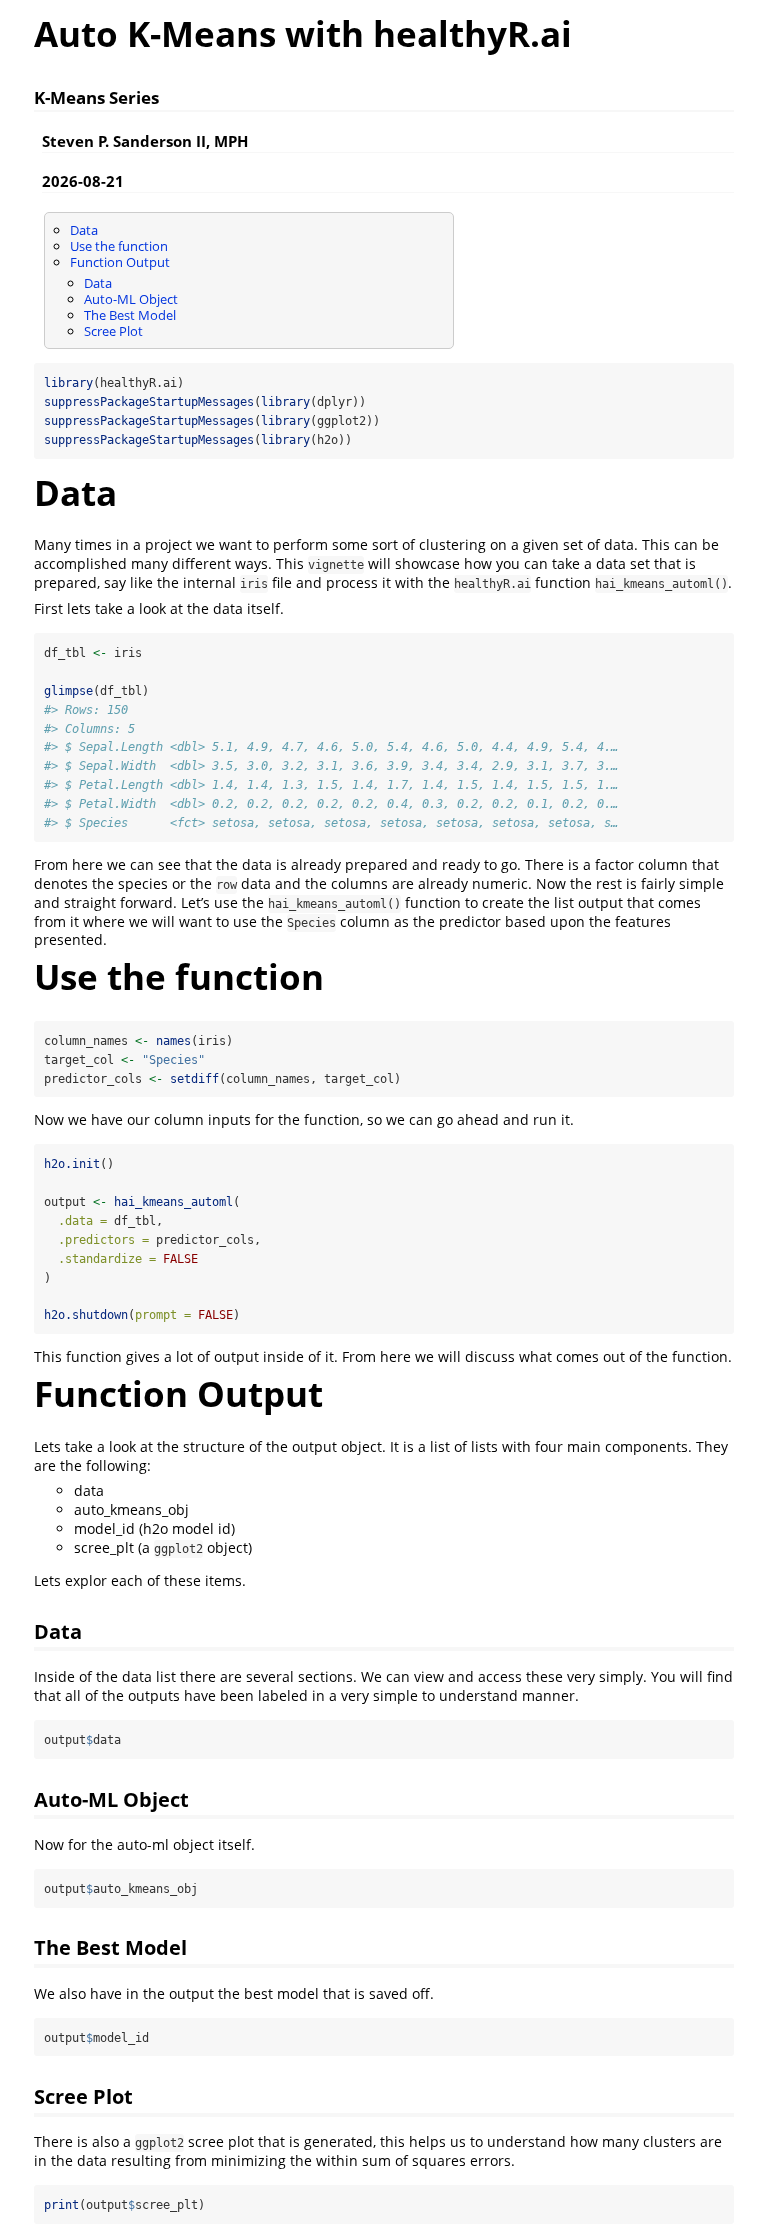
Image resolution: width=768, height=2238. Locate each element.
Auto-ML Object (131, 299)
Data (84, 230)
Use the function (119, 246)
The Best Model (130, 315)
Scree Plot (113, 331)
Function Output (120, 262)
